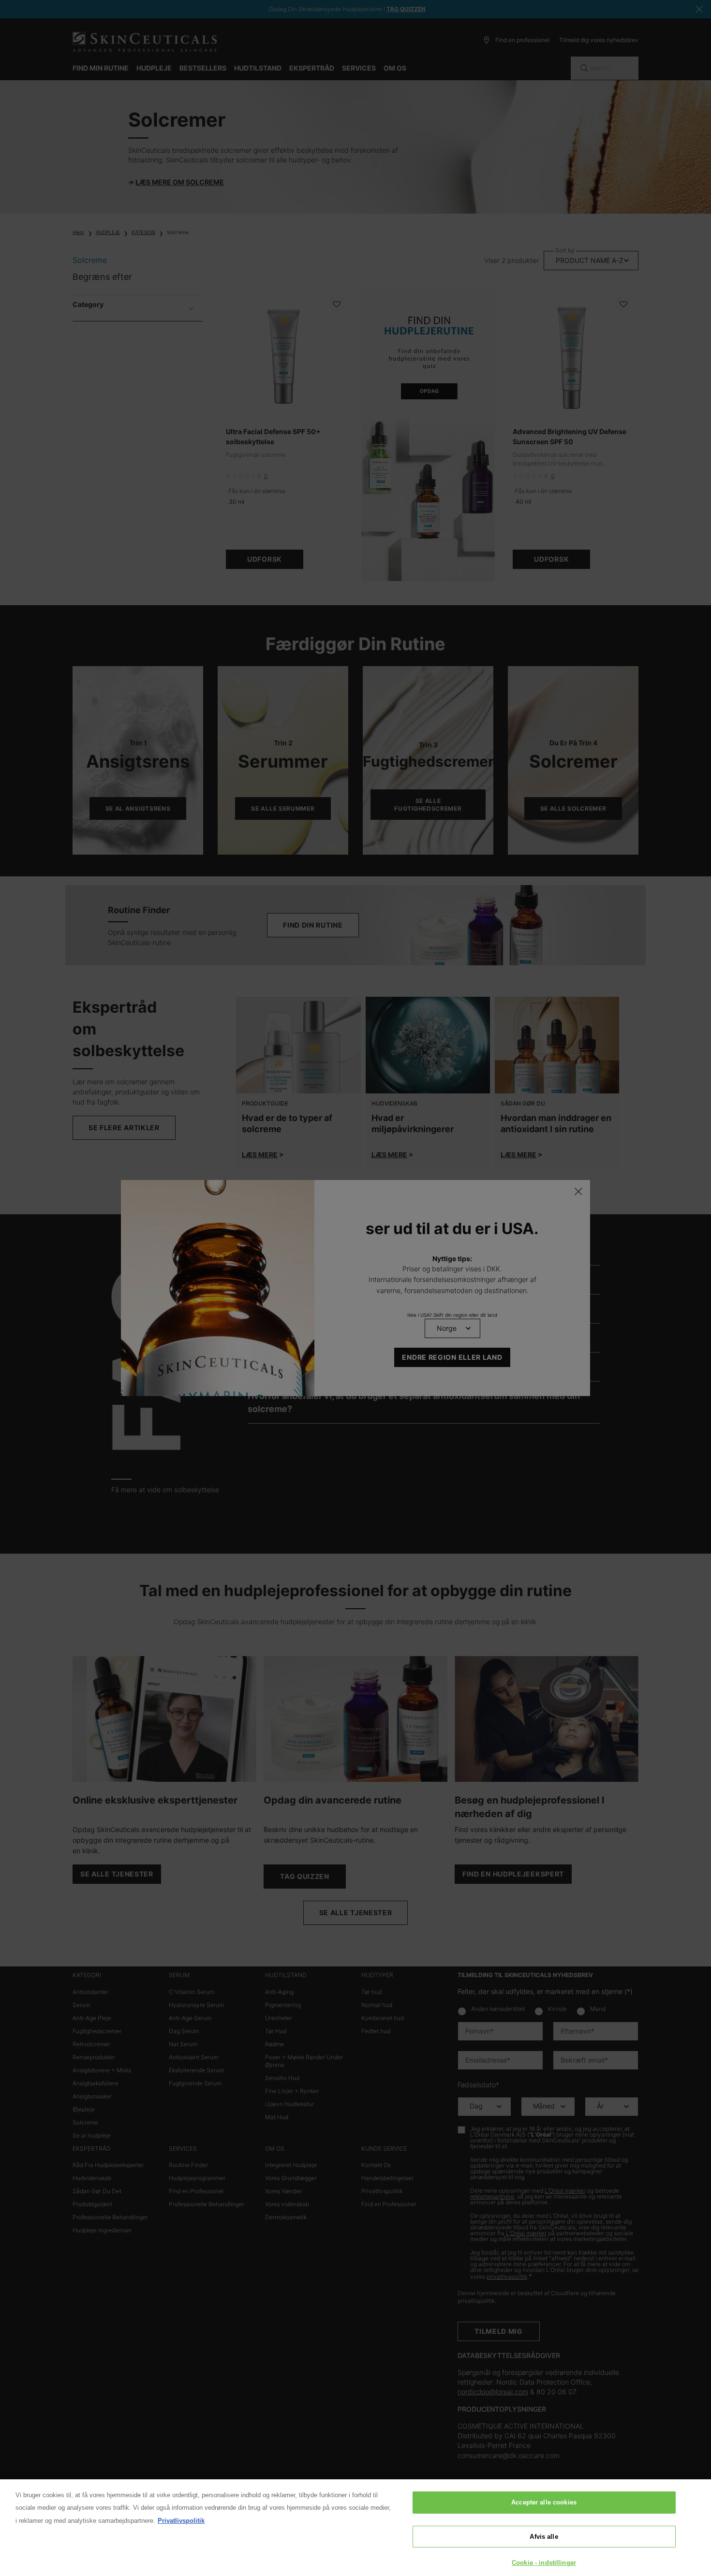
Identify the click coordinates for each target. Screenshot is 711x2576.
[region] (355, 2528)
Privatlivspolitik (181, 2521)
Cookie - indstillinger (544, 2563)
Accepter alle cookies (544, 2502)
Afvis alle (544, 2537)
